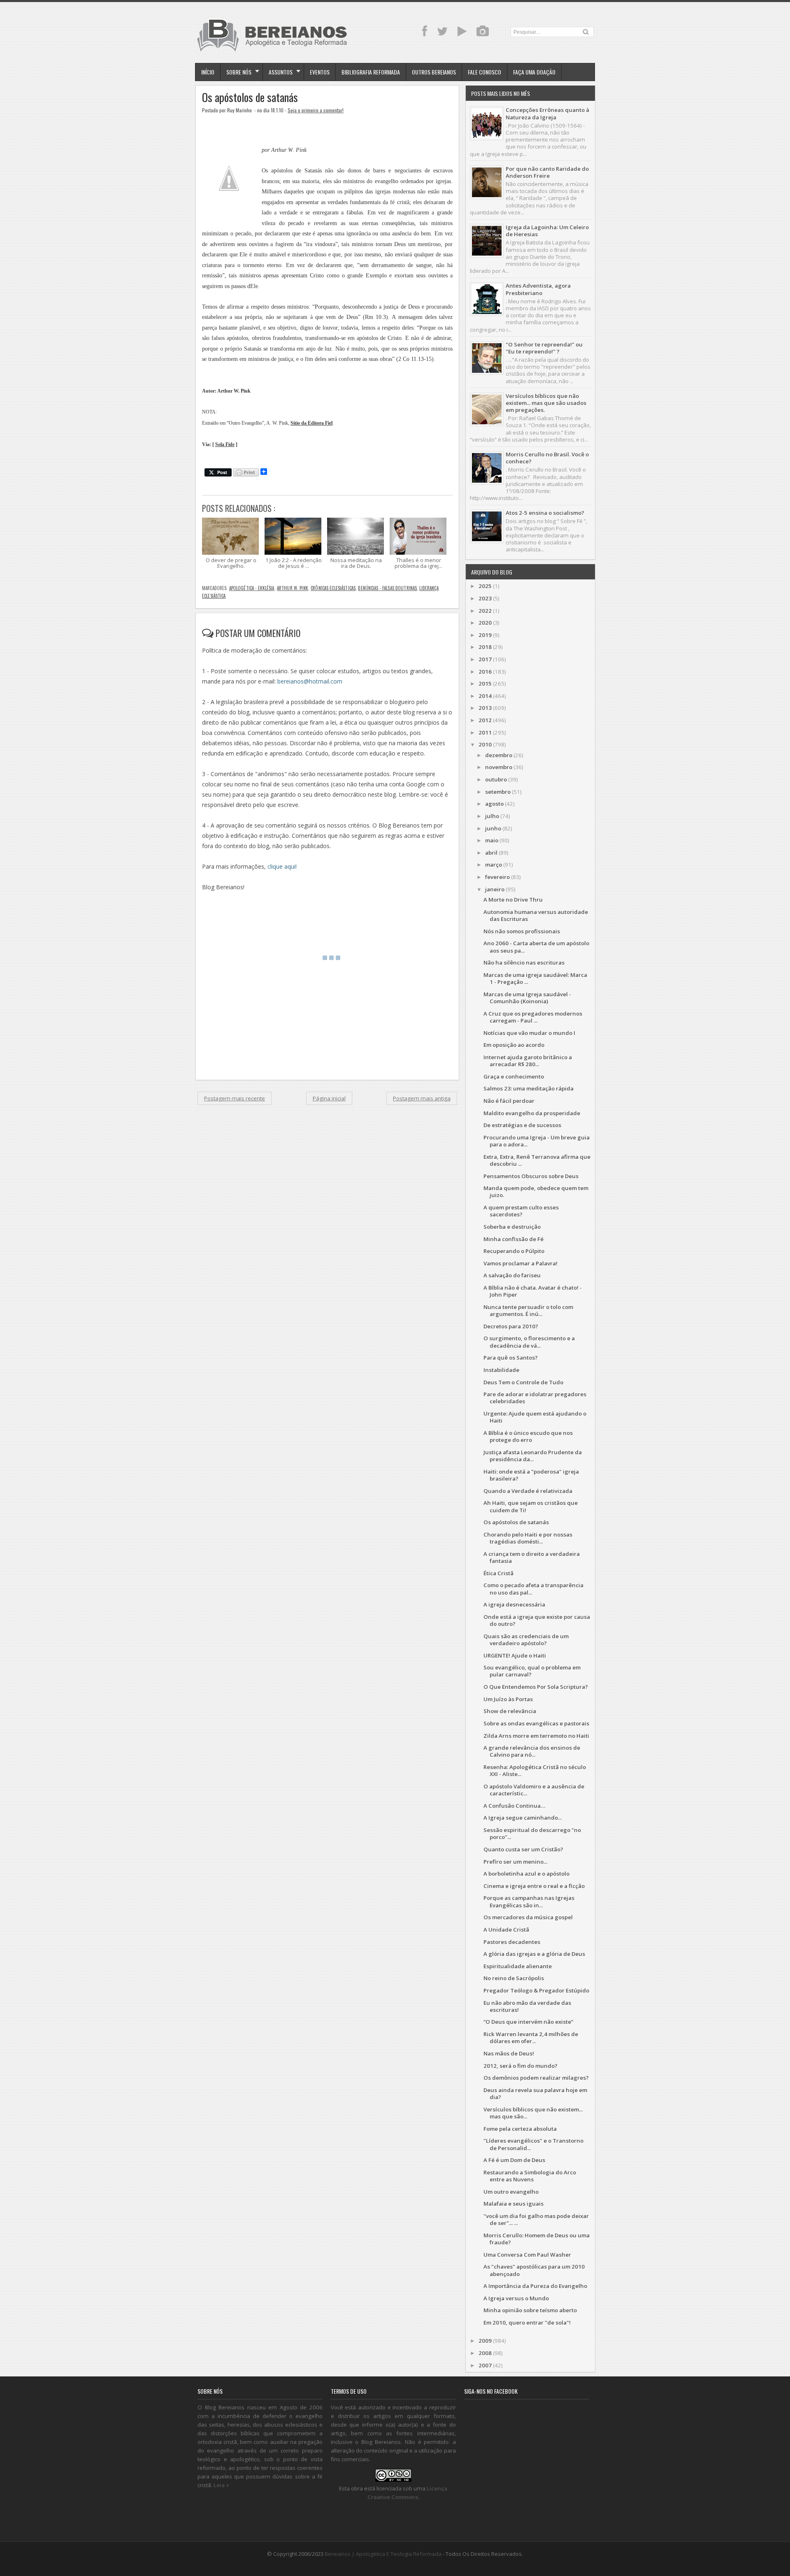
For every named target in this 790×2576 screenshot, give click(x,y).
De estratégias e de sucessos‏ (522, 1125)
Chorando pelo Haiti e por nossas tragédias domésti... (528, 1538)
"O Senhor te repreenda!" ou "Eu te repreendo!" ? (544, 348)
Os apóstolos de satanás (250, 97)
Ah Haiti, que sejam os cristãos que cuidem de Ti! (531, 1506)
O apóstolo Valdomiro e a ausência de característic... (534, 1790)
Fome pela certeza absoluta (520, 2129)
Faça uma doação (534, 72)
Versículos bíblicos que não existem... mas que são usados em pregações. (546, 403)
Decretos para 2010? (511, 1326)
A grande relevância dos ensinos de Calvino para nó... (532, 1751)
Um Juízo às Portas (508, 1699)
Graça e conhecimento (514, 1076)
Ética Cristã (498, 1573)
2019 (485, 635)
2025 (485, 586)
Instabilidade (501, 1370)
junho (493, 828)
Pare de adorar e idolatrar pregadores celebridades (535, 1398)
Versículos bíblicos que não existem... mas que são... (533, 2113)
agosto (494, 804)
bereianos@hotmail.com (310, 681)
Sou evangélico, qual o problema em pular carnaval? (532, 1671)
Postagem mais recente (235, 1098)
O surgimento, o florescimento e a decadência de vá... (529, 1342)
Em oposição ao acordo (514, 1045)
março (494, 865)
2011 (485, 732)
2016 (485, 672)
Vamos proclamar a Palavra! (520, 1263)
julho (492, 816)
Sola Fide (225, 445)
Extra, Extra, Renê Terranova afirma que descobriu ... (537, 1160)
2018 (485, 647)
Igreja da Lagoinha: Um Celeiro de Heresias (547, 231)
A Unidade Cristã (506, 1930)
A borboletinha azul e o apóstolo (526, 1874)
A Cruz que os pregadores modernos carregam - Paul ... (533, 1017)
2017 (485, 659)
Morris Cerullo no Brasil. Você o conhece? (547, 458)
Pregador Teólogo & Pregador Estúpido (536, 1990)
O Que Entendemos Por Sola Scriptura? (536, 1687)
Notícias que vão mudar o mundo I (529, 1033)
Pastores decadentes (512, 1942)
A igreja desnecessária (514, 1604)
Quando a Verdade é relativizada (528, 1491)
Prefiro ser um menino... (515, 1862)
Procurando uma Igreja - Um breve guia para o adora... (537, 1141)
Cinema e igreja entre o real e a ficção (534, 1886)
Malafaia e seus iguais (513, 2204)
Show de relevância (510, 1711)
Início (208, 72)
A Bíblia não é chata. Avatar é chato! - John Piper (533, 1291)
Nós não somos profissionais (522, 931)
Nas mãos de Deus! (509, 2053)
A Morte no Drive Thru (513, 900)
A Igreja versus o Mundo (516, 2298)
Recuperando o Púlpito (514, 1251)
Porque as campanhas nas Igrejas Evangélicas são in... (529, 1901)
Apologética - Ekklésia (252, 588)
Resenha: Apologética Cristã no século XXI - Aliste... (535, 1770)
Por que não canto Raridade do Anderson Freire (547, 172)
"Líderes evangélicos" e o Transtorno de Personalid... (533, 2144)
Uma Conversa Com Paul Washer (527, 2255)
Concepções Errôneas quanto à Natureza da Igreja (547, 113)
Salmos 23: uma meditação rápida (529, 1088)
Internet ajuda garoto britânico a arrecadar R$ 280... (528, 1061)
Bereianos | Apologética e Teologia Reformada (383, 2554)
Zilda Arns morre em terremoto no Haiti (536, 1736)
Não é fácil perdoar (509, 1101)
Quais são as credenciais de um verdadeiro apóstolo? (526, 1640)
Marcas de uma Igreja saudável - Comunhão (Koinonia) (527, 998)
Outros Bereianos (434, 72)
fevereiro (497, 877)
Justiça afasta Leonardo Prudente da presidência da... (533, 1456)
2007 (485, 2365)
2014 (485, 696)
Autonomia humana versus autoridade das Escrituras (536, 915)
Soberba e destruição (512, 1227)
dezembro (499, 755)
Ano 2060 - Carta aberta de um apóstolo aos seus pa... (536, 947)
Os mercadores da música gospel (528, 1917)
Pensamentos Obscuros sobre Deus (531, 1176)
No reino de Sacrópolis (514, 1978)
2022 (485, 611)
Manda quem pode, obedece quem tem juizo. (536, 1192)
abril (491, 853)
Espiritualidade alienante (518, 1966)
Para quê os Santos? (511, 1358)
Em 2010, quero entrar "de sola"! (527, 2323)
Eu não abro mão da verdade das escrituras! (527, 2006)
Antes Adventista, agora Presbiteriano (538, 289)
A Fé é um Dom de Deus (514, 2160)
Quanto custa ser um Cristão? (523, 1849)
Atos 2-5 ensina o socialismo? (545, 513)
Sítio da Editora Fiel (311, 423)
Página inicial (329, 1098)
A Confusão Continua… (514, 1806)
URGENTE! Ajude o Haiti (515, 1655)
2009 (485, 2341)
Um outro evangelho (511, 2192)
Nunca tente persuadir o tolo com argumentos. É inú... (528, 1310)
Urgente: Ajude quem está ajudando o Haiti (535, 1417)
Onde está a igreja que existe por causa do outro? (537, 1620)
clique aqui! (282, 866)
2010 (485, 744)
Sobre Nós (239, 72)
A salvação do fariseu (512, 1275)
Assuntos (281, 72)
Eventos (320, 72)
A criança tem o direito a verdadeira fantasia (532, 1557)
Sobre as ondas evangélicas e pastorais (536, 1723)
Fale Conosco (484, 72)
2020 (485, 623)
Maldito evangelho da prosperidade (532, 1113)
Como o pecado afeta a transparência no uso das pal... (533, 1589)
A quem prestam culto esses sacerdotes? (521, 1211)
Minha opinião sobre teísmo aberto (530, 2310)
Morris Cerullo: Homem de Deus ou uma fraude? (537, 2239)
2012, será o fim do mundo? (520, 2066)
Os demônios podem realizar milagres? (536, 2078)
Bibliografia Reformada (371, 72)
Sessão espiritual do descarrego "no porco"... (532, 1833)
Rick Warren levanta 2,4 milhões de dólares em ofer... (531, 2038)
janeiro (495, 889)
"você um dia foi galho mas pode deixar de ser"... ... (536, 2219)
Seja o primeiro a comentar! (316, 110)
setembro (498, 792)
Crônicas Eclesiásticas (333, 588)
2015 (485, 684)
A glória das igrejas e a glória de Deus (534, 1954)
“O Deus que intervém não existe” (528, 2022)
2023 (485, 598)
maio (492, 840)
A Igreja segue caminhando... (523, 1818)
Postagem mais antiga (422, 1098)
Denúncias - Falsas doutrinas (387, 588)
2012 (485, 720)
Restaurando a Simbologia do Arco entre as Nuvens (530, 2176)
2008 (485, 2353)
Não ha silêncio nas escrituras (524, 963)
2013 (485, 708)
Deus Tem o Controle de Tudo (523, 1382)
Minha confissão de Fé (513, 1239)
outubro (496, 779)
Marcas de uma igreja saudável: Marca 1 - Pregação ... (535, 978)
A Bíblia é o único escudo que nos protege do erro (528, 1436)
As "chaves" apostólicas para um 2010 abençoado (534, 2270)
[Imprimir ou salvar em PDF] (246, 473)
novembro (499, 767)
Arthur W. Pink (293, 588)
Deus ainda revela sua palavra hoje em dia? (535, 2094)
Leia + (221, 2485)
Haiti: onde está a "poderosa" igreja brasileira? (531, 1475)
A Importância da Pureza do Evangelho (535, 2286)
